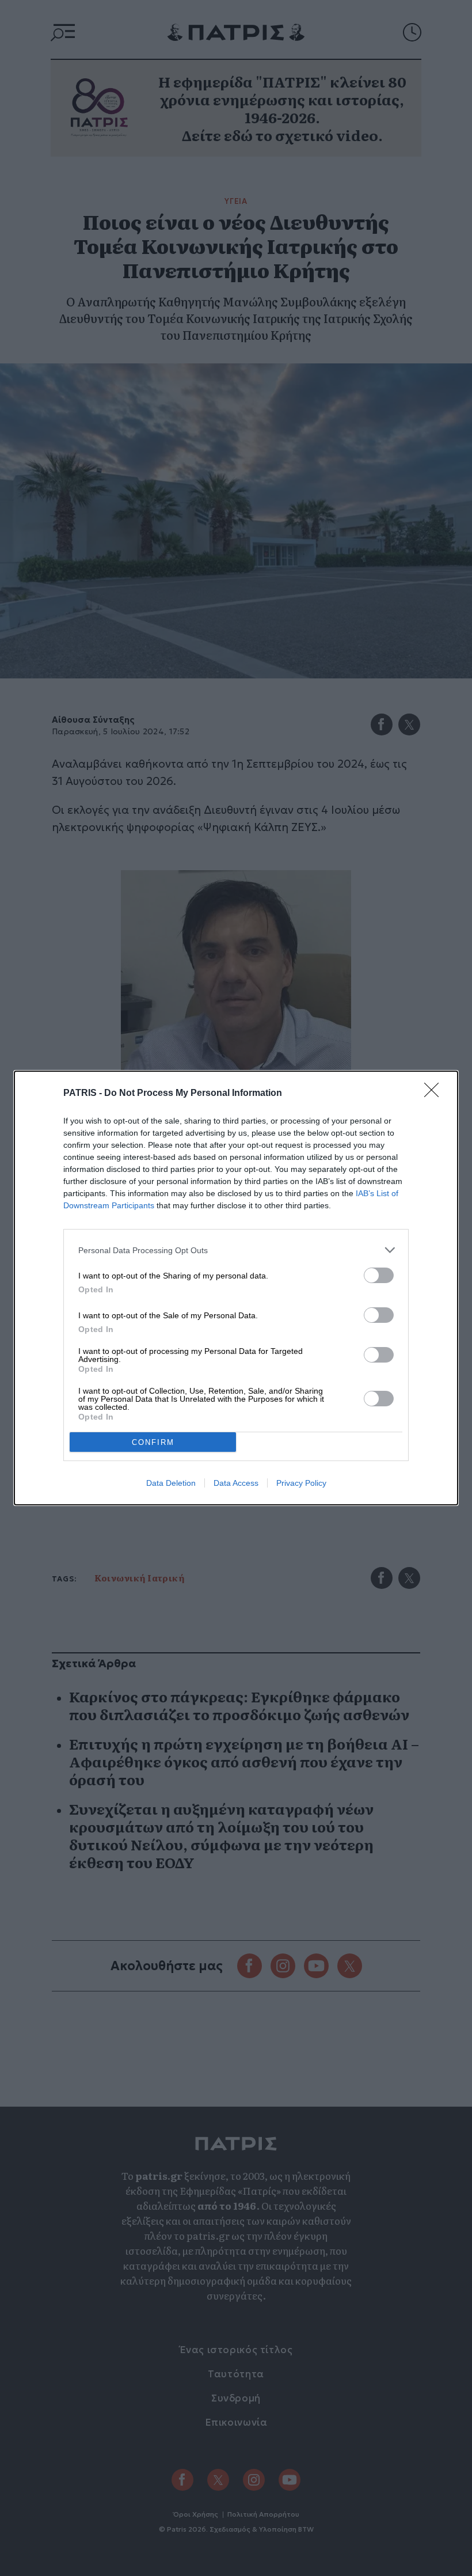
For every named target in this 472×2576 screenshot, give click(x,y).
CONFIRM (153, 1442)
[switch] (379, 1275)
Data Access (236, 1483)
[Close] (435, 1094)
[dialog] (236, 1288)
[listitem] (236, 1250)
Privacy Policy (301, 1483)
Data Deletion (171, 1483)
